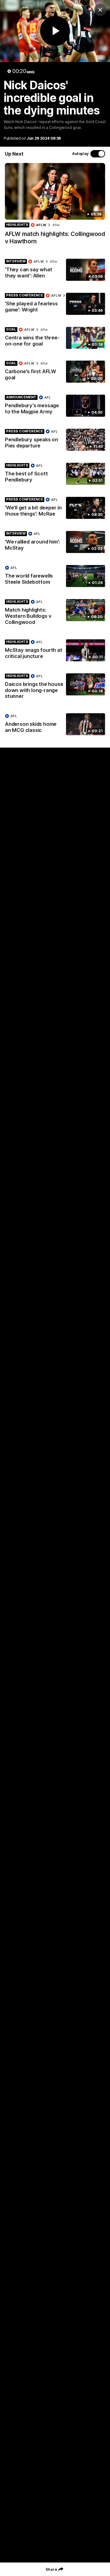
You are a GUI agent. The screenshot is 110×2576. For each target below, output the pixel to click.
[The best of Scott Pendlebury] (55, 474)
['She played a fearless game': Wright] (55, 304)
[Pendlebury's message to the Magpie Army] (55, 406)
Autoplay (80, 154)
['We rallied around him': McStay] (55, 542)
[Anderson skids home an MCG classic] (55, 725)
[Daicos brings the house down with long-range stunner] (55, 688)
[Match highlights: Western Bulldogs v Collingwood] (55, 613)
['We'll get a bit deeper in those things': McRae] (55, 508)
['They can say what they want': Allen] (55, 270)
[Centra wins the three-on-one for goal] (55, 338)
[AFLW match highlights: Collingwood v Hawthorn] (55, 207)
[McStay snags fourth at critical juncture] (55, 651)
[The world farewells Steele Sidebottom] (55, 576)
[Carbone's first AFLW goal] (55, 372)
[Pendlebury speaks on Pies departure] (55, 440)
